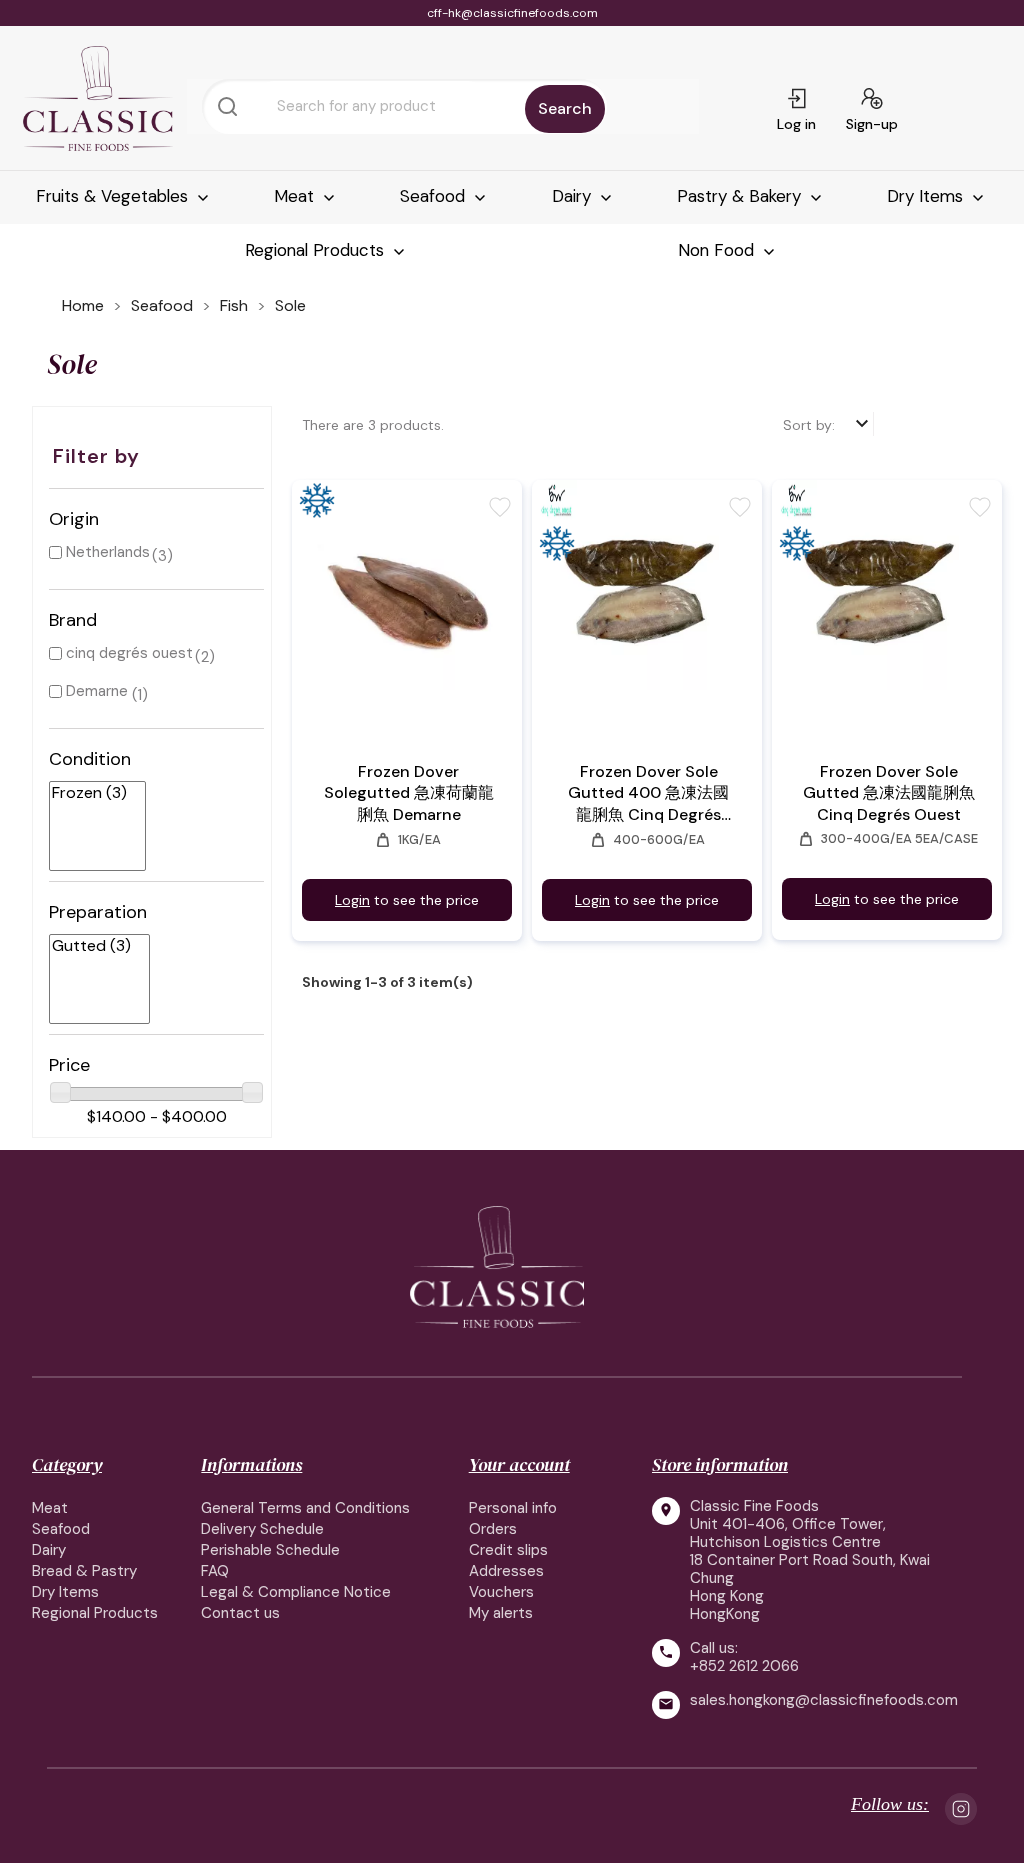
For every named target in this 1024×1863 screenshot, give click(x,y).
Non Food (718, 250)
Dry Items (927, 196)
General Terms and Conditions (305, 1508)
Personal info (513, 1508)
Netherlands (108, 552)
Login (352, 900)
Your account (519, 1464)
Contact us (240, 1613)
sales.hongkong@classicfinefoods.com (824, 1700)
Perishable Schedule (270, 1550)
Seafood (435, 196)
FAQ (215, 1571)
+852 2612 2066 (744, 1666)
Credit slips (508, 1550)
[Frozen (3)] (89, 793)
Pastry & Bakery (741, 196)
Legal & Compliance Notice (296, 1592)
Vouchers (501, 1592)
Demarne (97, 691)
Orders (493, 1529)
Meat (296, 196)
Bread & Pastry (84, 1571)
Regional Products (317, 250)
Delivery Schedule (262, 1529)
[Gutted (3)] (91, 946)
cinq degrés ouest (129, 653)
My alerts (501, 1613)
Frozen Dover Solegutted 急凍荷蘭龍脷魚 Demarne (409, 793)
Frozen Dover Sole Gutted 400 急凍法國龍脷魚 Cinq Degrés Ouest (648, 793)
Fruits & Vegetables (114, 196)
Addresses (506, 1571)
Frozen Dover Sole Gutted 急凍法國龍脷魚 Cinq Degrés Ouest (889, 793)
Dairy (574, 196)
